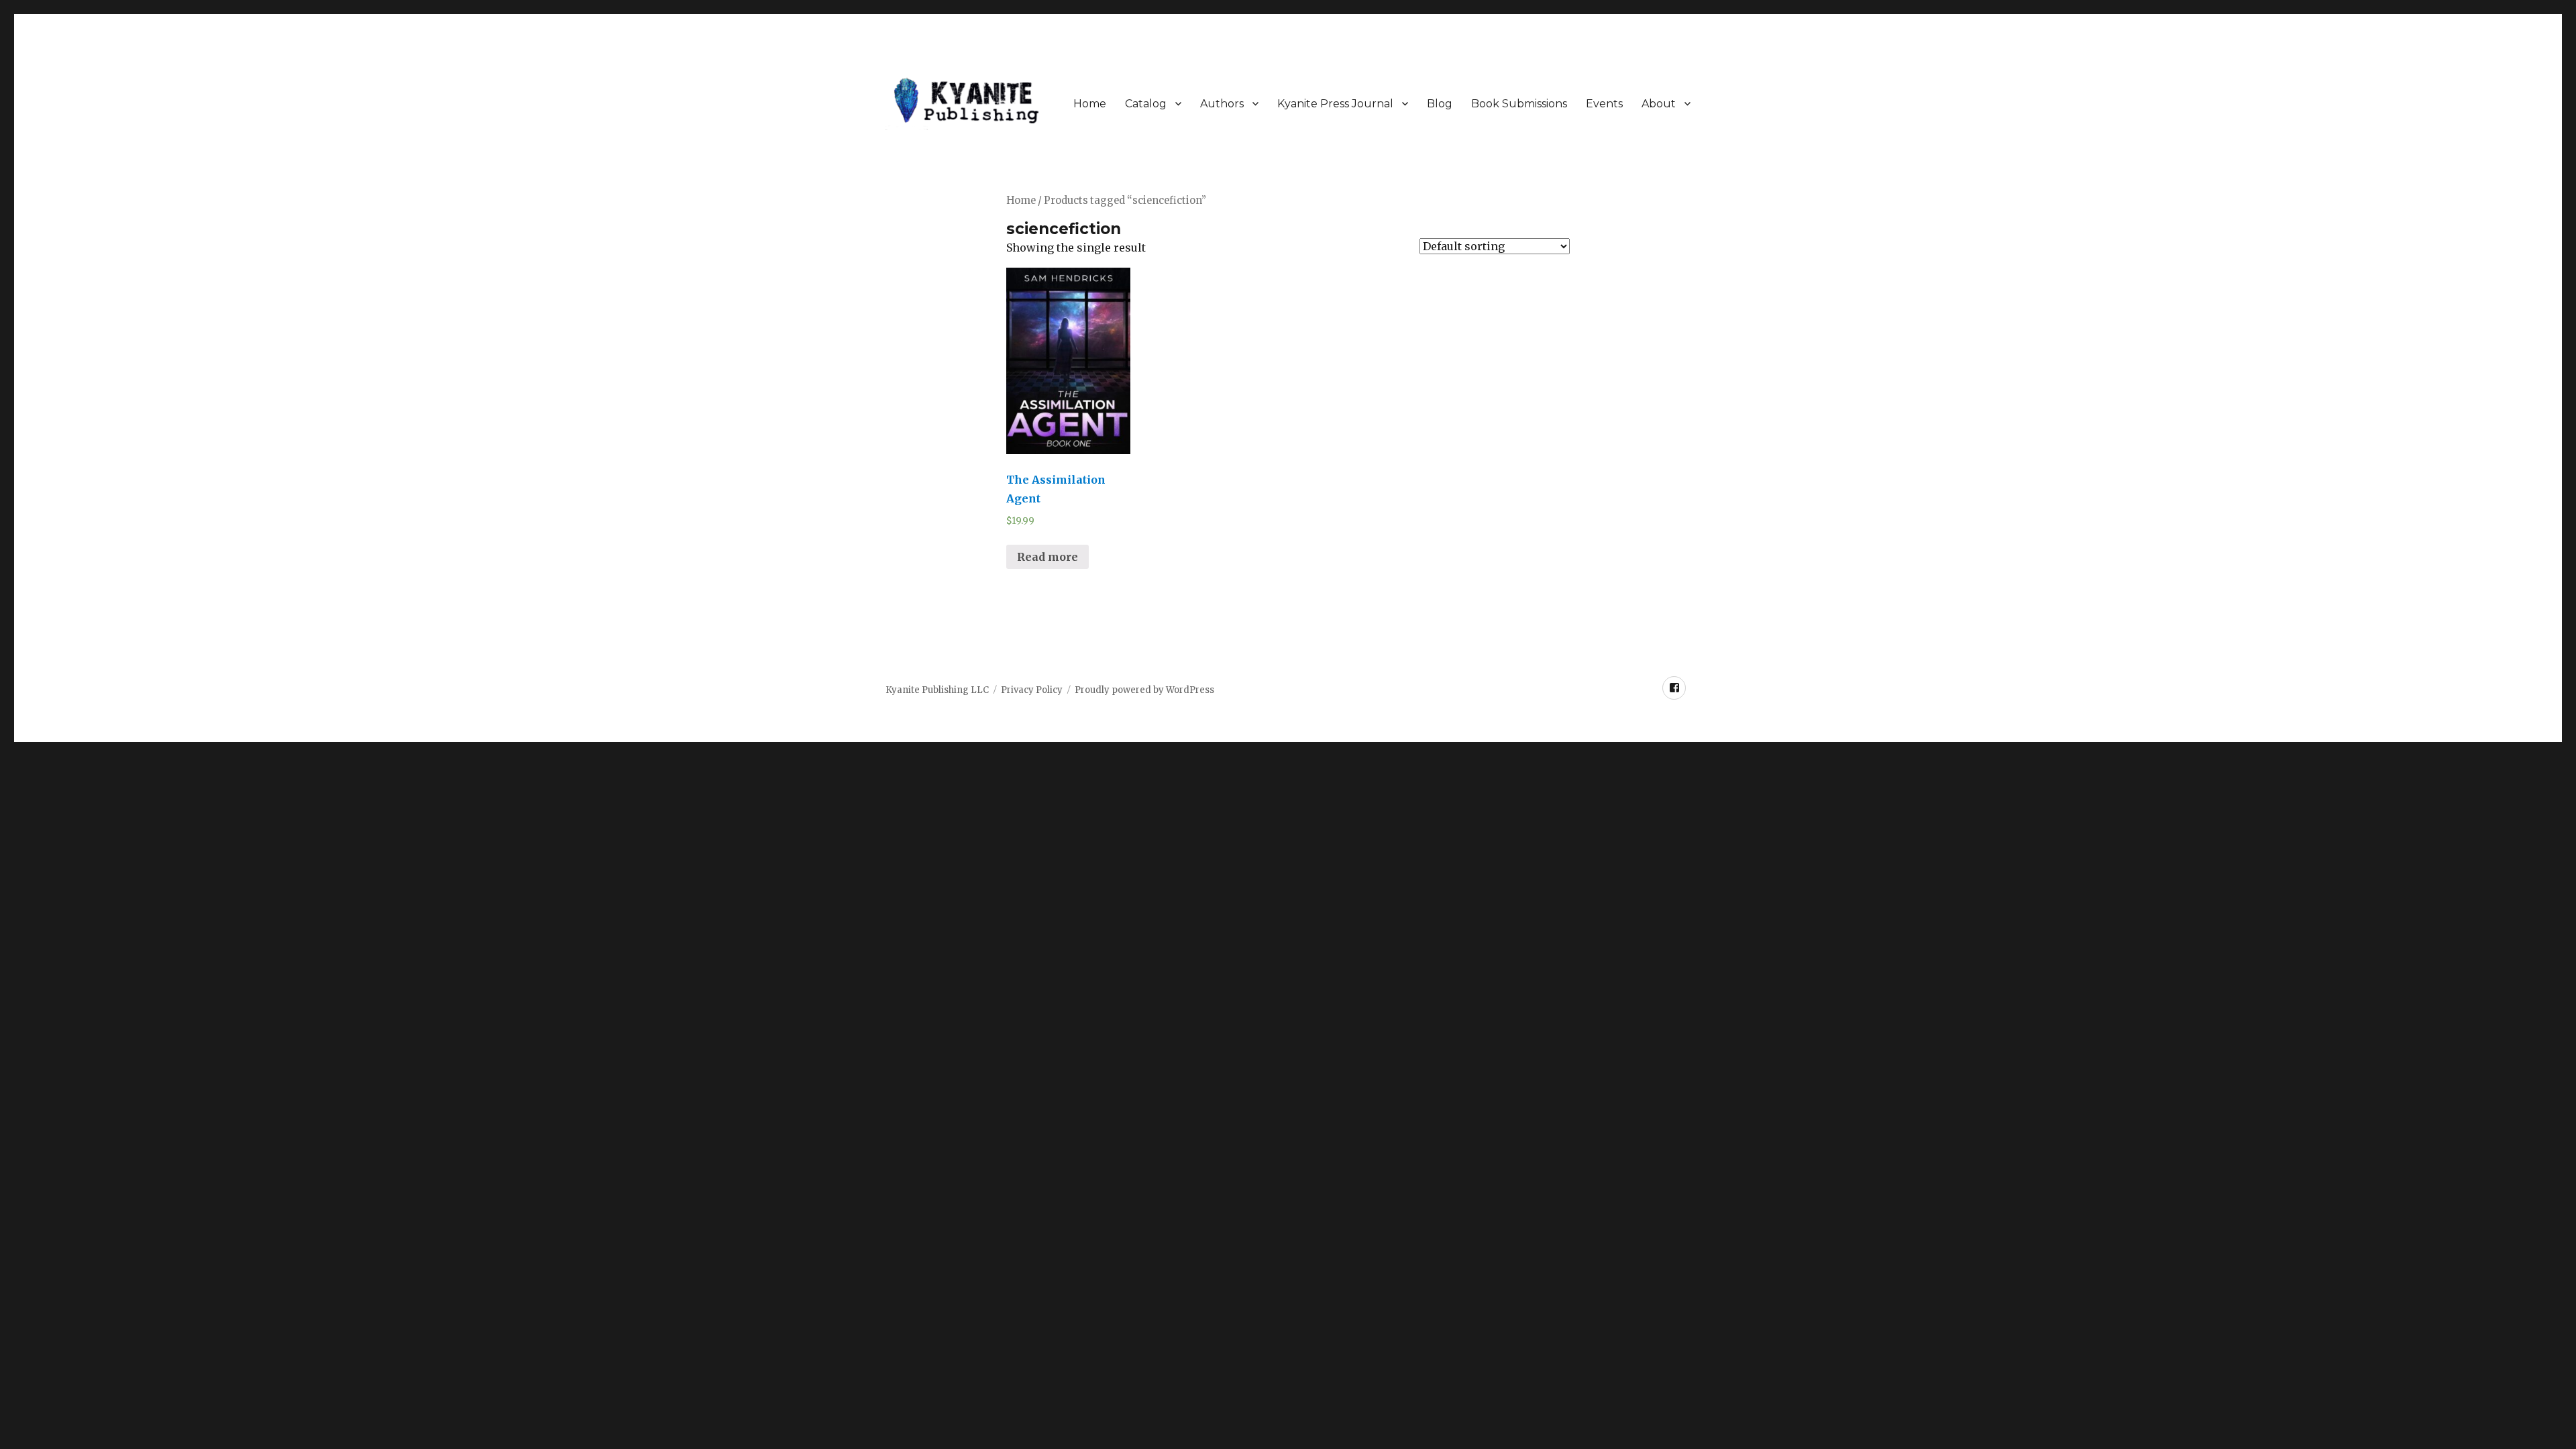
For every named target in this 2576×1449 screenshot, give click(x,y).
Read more (1048, 557)
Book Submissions (1519, 104)
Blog (1440, 104)
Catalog (1146, 104)
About (1659, 104)
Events (1604, 104)
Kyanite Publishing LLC (937, 690)
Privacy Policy (1032, 690)
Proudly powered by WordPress (1144, 690)
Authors (1222, 104)
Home (1090, 104)
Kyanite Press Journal (1335, 104)
